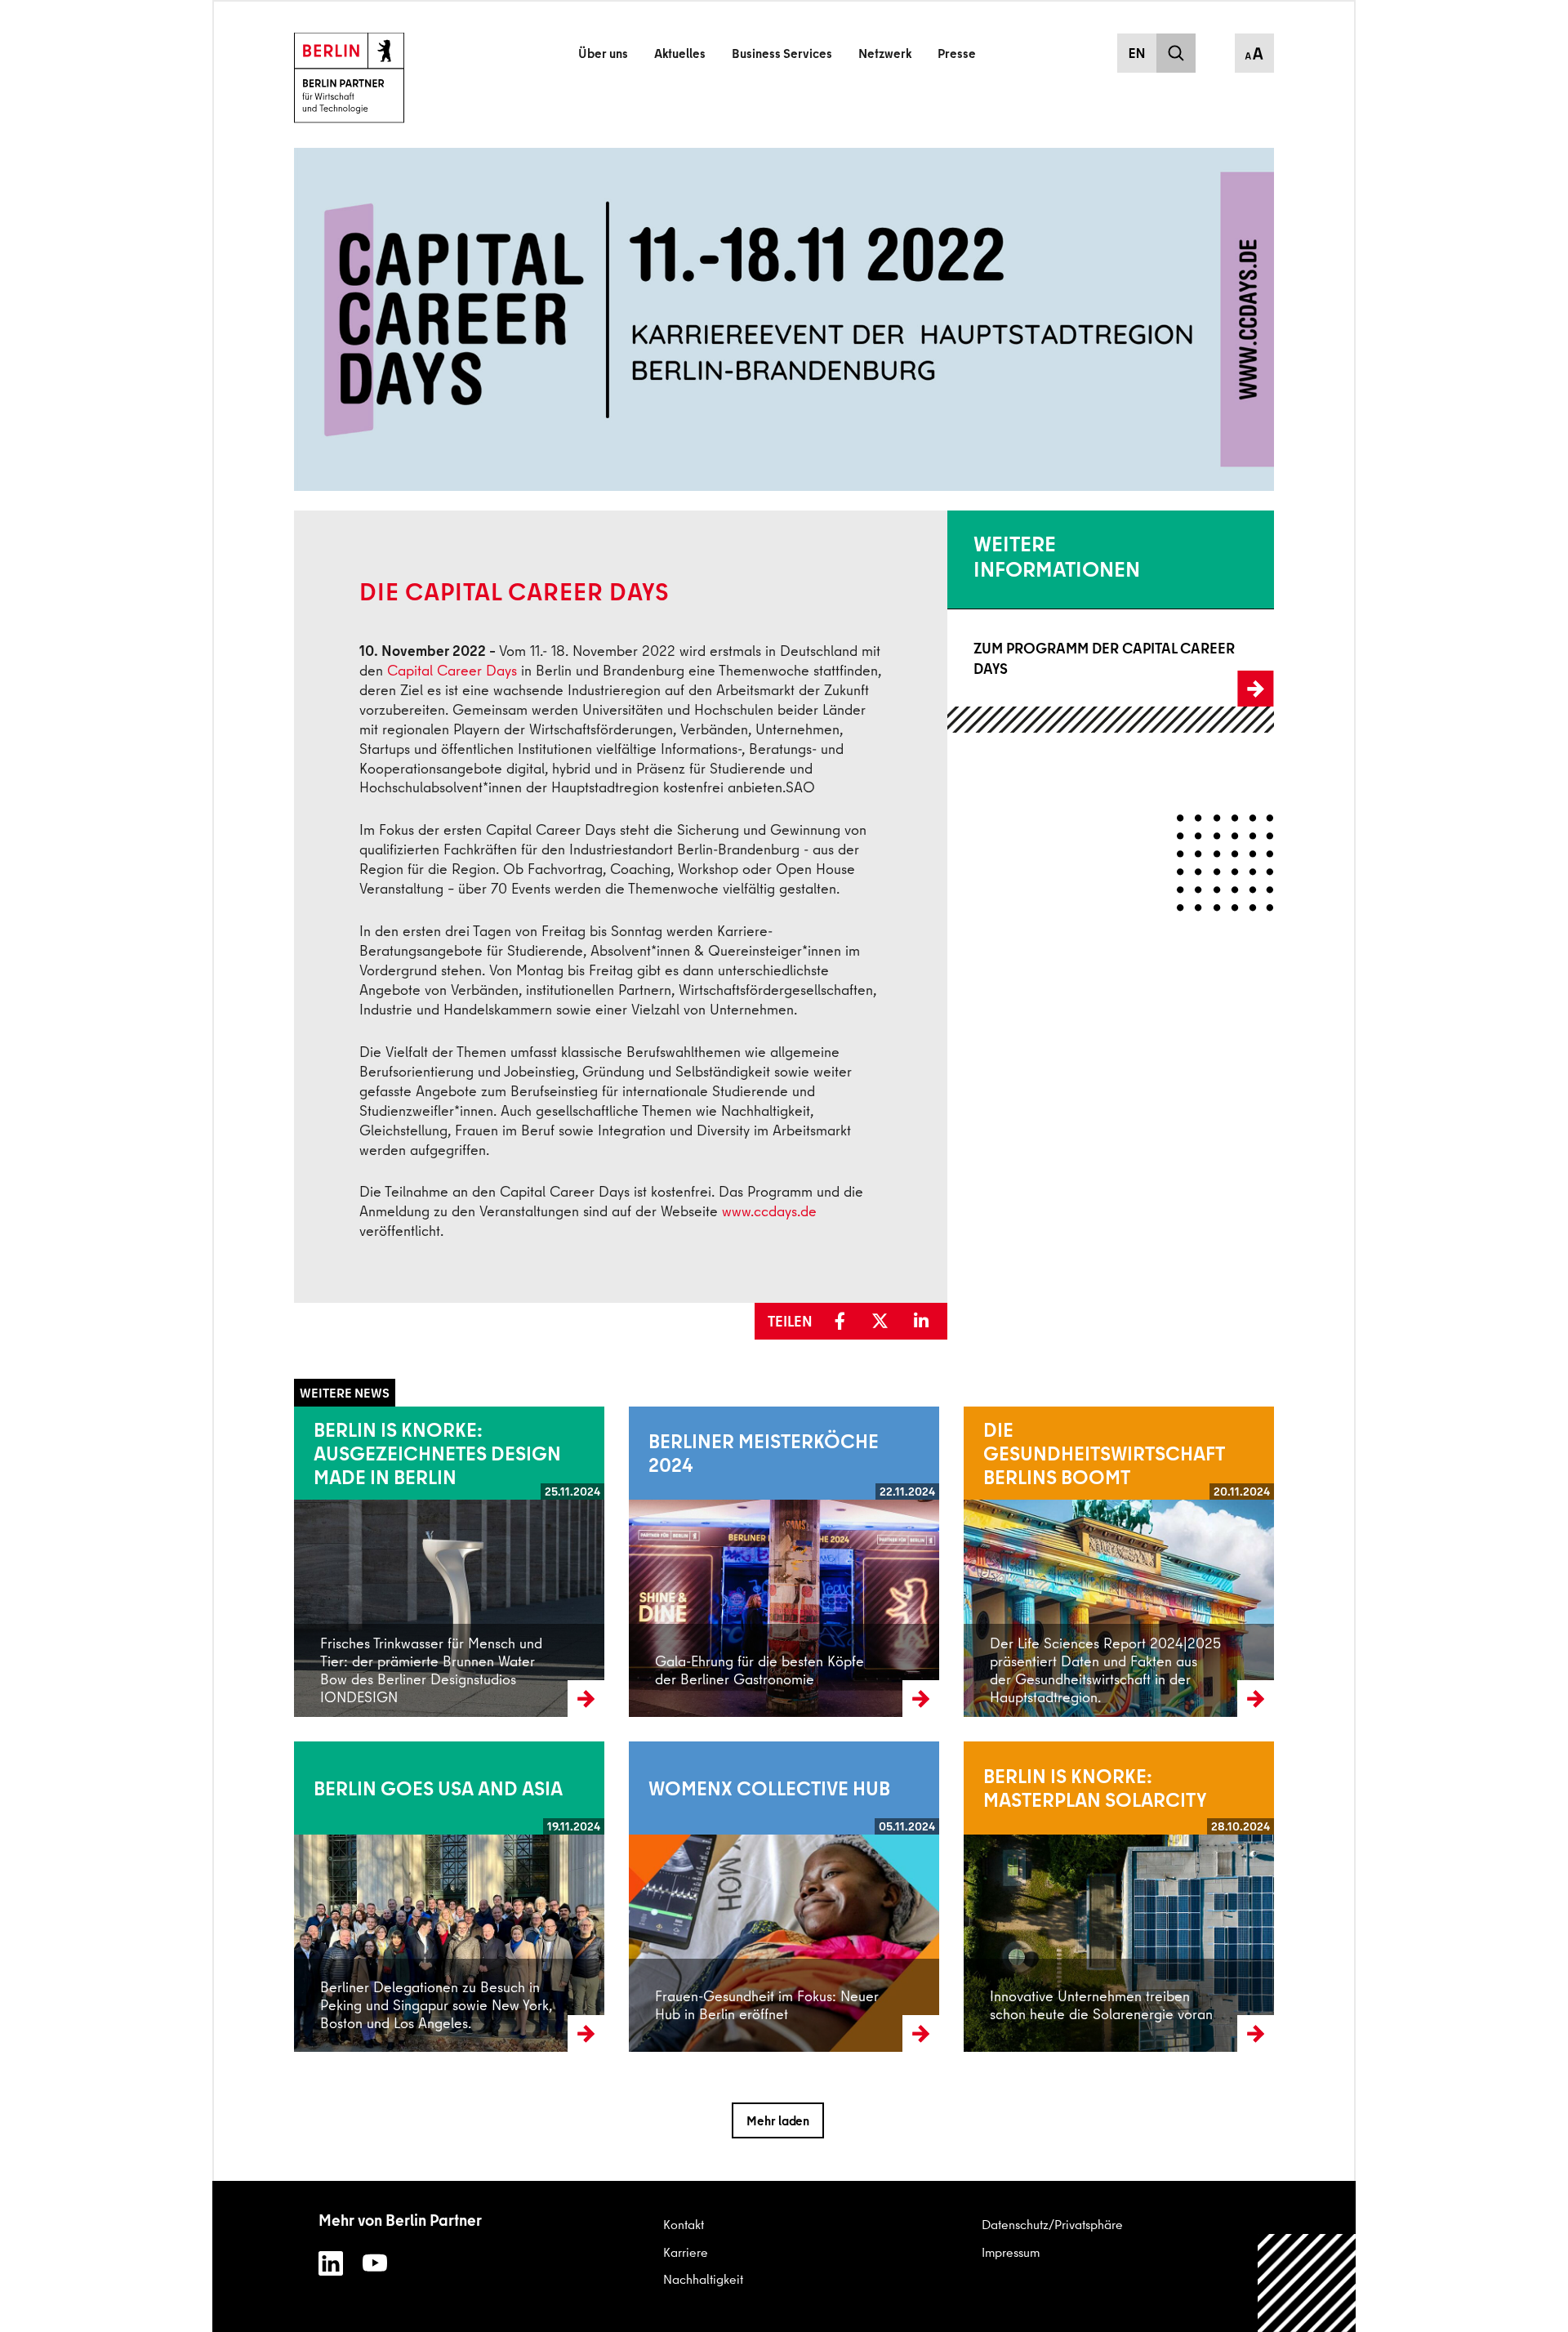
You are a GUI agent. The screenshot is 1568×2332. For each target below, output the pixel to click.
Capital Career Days (452, 670)
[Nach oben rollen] (1307, 2283)
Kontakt (684, 2224)
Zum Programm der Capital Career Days (1060, 658)
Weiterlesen (326, 1562)
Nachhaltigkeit (703, 2279)
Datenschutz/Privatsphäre (1052, 2224)
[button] (846, 1322)
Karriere (686, 2252)
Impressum (1011, 2252)
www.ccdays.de (769, 1211)
